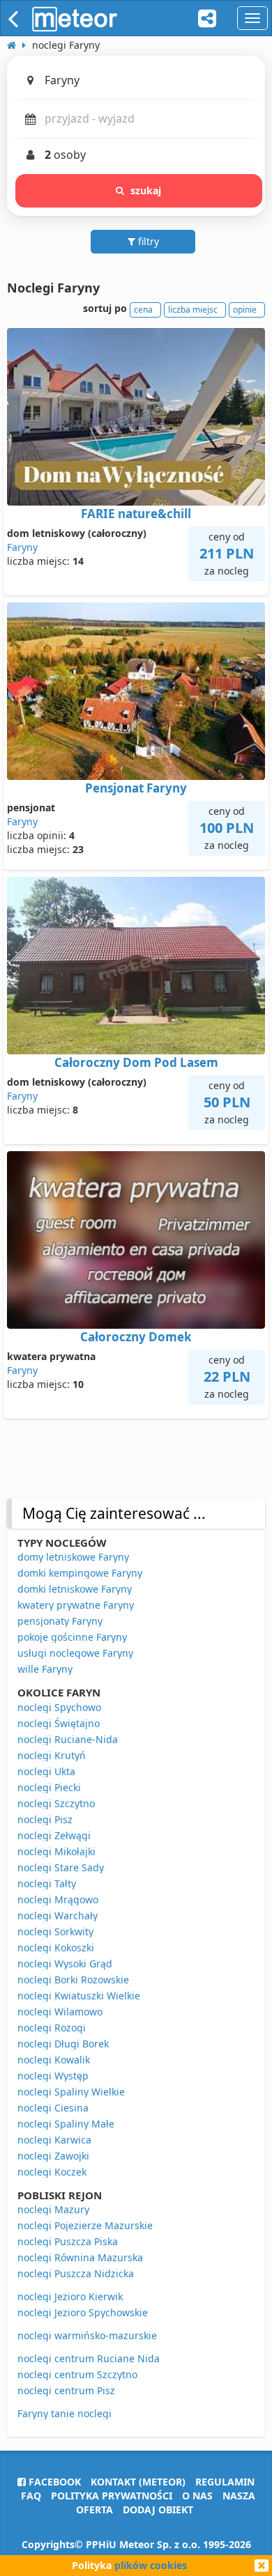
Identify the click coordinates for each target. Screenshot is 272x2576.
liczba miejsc (193, 310)
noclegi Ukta (46, 1771)
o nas (197, 2496)
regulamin (225, 2482)
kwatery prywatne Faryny (76, 1605)
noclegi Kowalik (54, 2060)
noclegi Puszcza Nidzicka (76, 2273)
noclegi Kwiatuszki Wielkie (79, 1996)
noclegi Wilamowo (60, 2012)
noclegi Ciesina (53, 2108)
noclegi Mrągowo (58, 1899)
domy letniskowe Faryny (73, 1557)
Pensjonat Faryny (136, 788)
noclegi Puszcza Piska (68, 2241)
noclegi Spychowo (59, 1707)
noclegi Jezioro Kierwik (70, 2296)
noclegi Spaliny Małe (66, 2124)
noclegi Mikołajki (56, 1851)
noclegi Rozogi (52, 2028)
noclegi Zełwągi (54, 1835)
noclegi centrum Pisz (66, 2390)
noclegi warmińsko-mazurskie (87, 2335)
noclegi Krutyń (52, 1755)
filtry (147, 241)
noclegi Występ (53, 2076)
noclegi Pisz (45, 1819)
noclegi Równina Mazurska (80, 2257)
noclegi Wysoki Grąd (65, 1964)
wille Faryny (45, 1669)
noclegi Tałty (47, 1883)
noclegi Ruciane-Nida (68, 1739)
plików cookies (151, 2565)
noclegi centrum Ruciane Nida (89, 2358)
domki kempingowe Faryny (80, 1573)
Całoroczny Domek (136, 1337)
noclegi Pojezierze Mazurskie (85, 2225)
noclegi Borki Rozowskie (73, 1980)
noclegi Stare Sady (61, 1867)
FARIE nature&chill (136, 514)
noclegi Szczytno (56, 1803)
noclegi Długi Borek (63, 2044)
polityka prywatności (112, 2496)
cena (143, 310)
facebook (53, 2482)
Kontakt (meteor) (138, 2482)
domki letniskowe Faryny (75, 1589)
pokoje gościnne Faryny (72, 1637)
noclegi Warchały (58, 1915)
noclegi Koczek (52, 2172)
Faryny (22, 547)
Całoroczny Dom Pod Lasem (136, 1062)
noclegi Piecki (49, 1787)
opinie (245, 310)
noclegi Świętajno (59, 1723)
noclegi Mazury (53, 2209)
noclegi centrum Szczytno (77, 2374)
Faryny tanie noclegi (65, 2413)
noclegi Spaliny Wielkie (71, 2092)
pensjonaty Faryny (60, 1621)
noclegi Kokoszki (56, 1947)
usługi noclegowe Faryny (75, 1653)
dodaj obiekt (158, 2509)
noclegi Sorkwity (55, 1931)
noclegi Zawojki (53, 2156)
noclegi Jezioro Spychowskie (83, 2312)
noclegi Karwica (54, 2140)
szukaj (146, 190)
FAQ (31, 2496)
